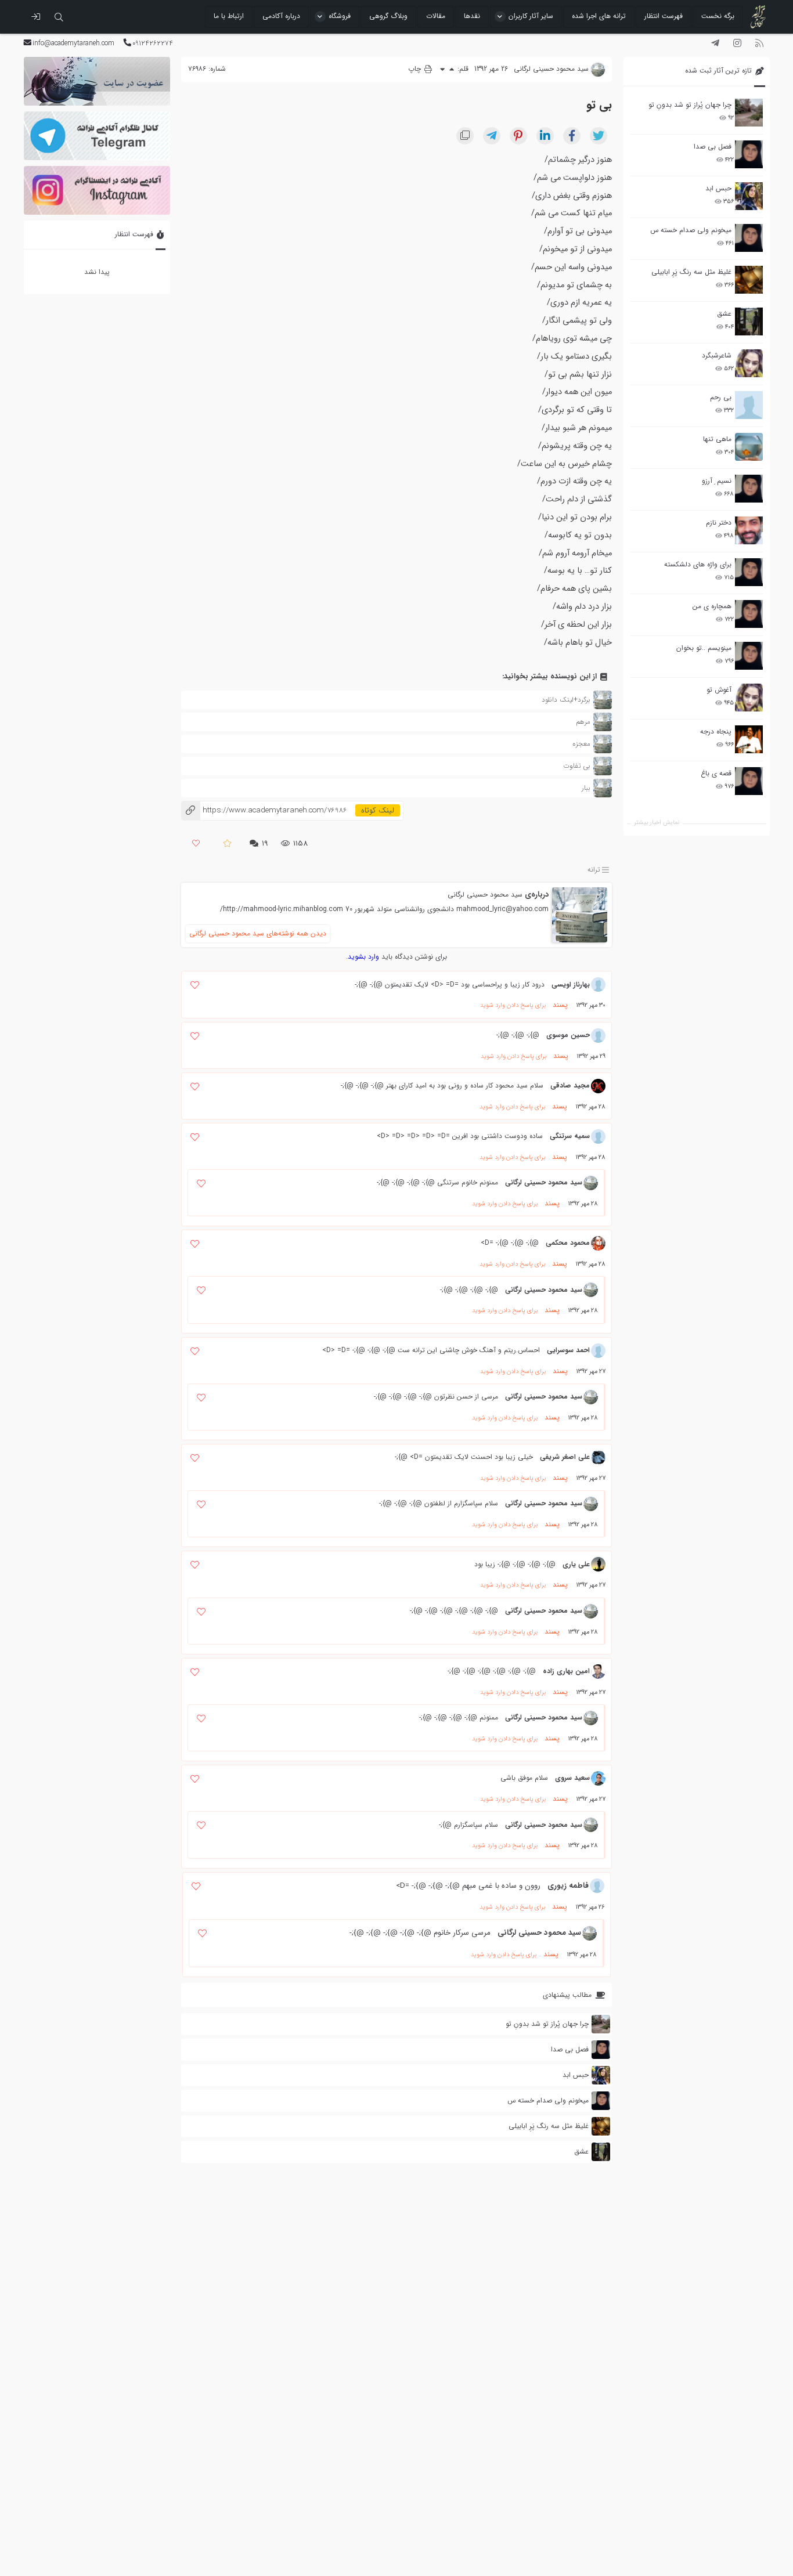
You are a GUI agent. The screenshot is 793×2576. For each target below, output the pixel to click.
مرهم (583, 722)
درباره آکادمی (281, 16)
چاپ (416, 69)
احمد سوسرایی (568, 1350)
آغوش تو (719, 690)
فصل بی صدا (713, 147)
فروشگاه (340, 16)
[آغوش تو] (749, 698)
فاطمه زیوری (568, 1886)
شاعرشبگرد (717, 355)
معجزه (581, 744)
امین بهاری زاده (566, 1671)
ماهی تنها (717, 439)
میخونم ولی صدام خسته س (691, 230)
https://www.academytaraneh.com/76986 (264, 810)
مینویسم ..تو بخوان (704, 648)
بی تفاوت (577, 766)
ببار (586, 788)
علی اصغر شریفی (565, 1457)
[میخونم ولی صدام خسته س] (749, 238)
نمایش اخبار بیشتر (657, 823)
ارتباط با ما (229, 16)
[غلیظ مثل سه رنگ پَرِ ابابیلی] (749, 280)
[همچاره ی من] (749, 614)
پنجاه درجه (716, 731)
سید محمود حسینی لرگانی (485, 895)
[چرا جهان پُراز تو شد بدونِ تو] (749, 113)
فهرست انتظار (664, 16)
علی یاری (576, 1564)
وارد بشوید (363, 957)
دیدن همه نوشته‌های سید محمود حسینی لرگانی (258, 933)
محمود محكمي (568, 1243)
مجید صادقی (570, 1085)
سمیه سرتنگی (570, 1136)
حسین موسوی (568, 1035)
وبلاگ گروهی (388, 16)
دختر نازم (719, 523)
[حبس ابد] (749, 196)
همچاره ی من (712, 606)
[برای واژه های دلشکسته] (749, 572)
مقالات (436, 16)
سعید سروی (572, 1778)
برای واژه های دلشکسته (698, 564)
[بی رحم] (749, 405)
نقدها (472, 16)
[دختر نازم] (749, 530)
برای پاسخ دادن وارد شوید (513, 1005)
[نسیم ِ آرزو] (749, 489)
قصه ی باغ (716, 773)
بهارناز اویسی (571, 984)
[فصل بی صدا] (749, 154)
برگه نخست (718, 16)
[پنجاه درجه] (749, 740)
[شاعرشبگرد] (749, 363)
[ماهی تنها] (749, 447)
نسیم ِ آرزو (717, 481)
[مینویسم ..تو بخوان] (749, 656)
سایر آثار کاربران (531, 16)
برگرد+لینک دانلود (566, 700)
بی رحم (721, 397)
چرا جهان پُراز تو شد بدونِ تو (690, 105)
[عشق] (749, 321)
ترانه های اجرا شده (599, 16)
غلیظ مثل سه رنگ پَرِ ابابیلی (691, 272)
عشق (724, 314)
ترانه (594, 870)
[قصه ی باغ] (749, 781)
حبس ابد (718, 188)
